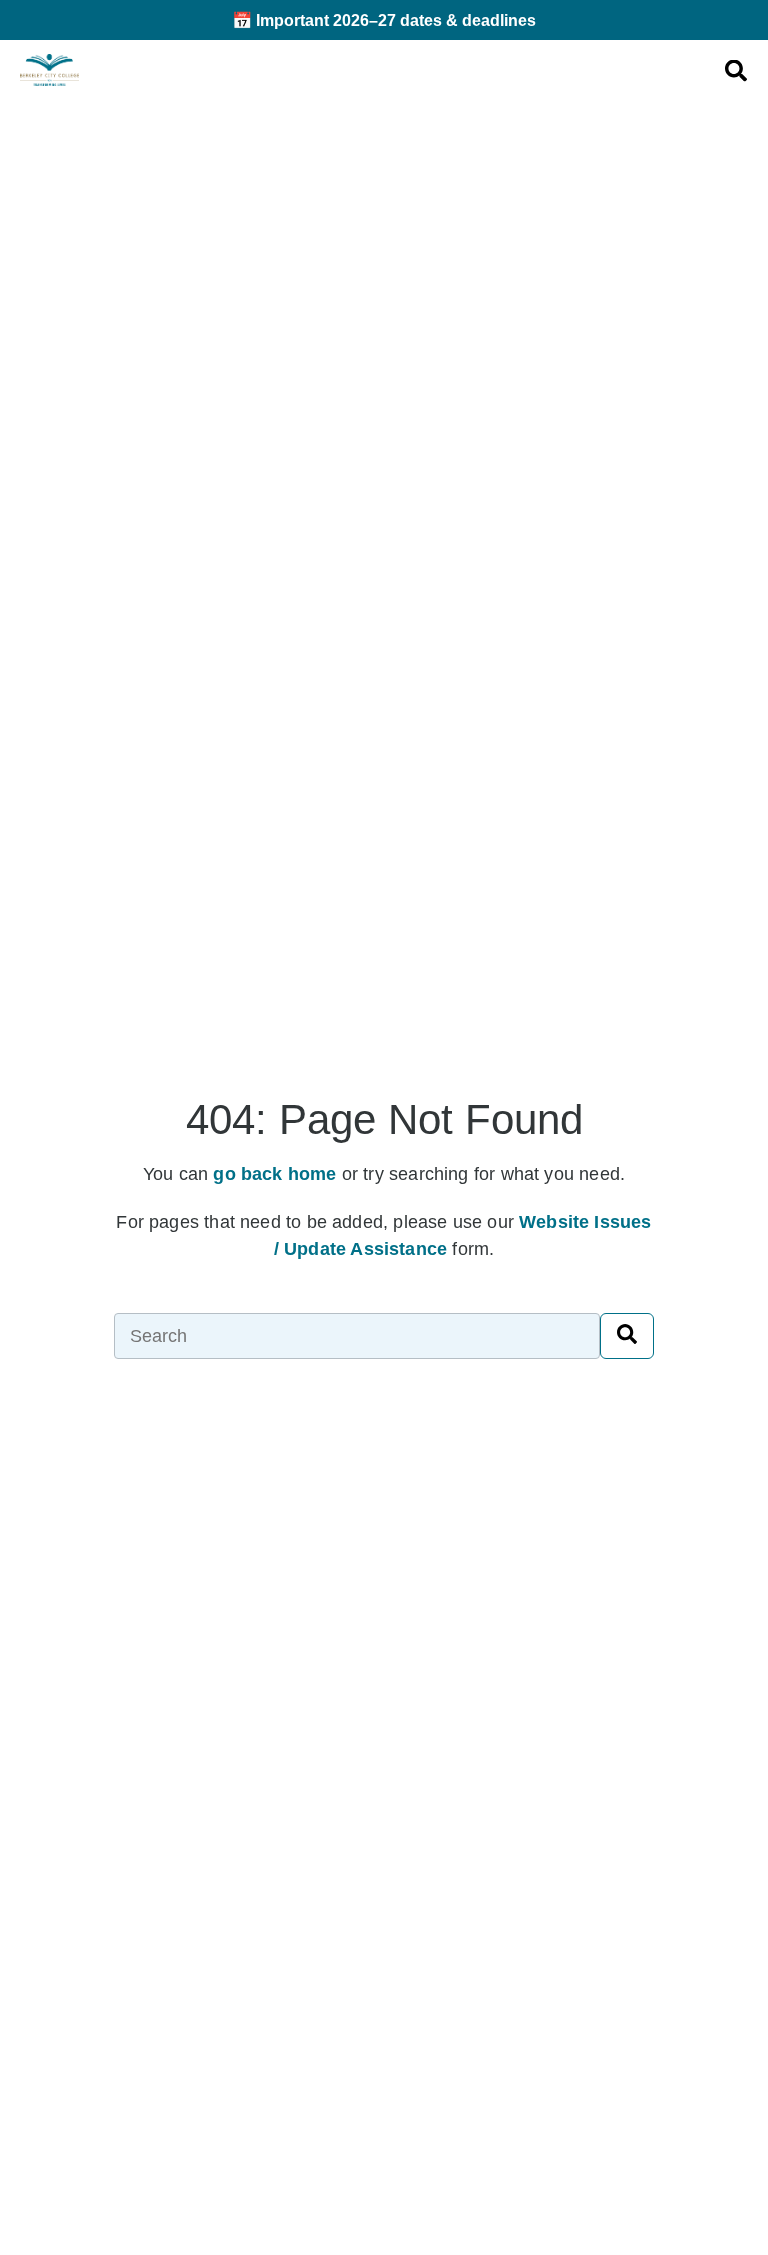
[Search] (627, 1336)
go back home (274, 1174)
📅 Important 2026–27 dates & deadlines (384, 20)
